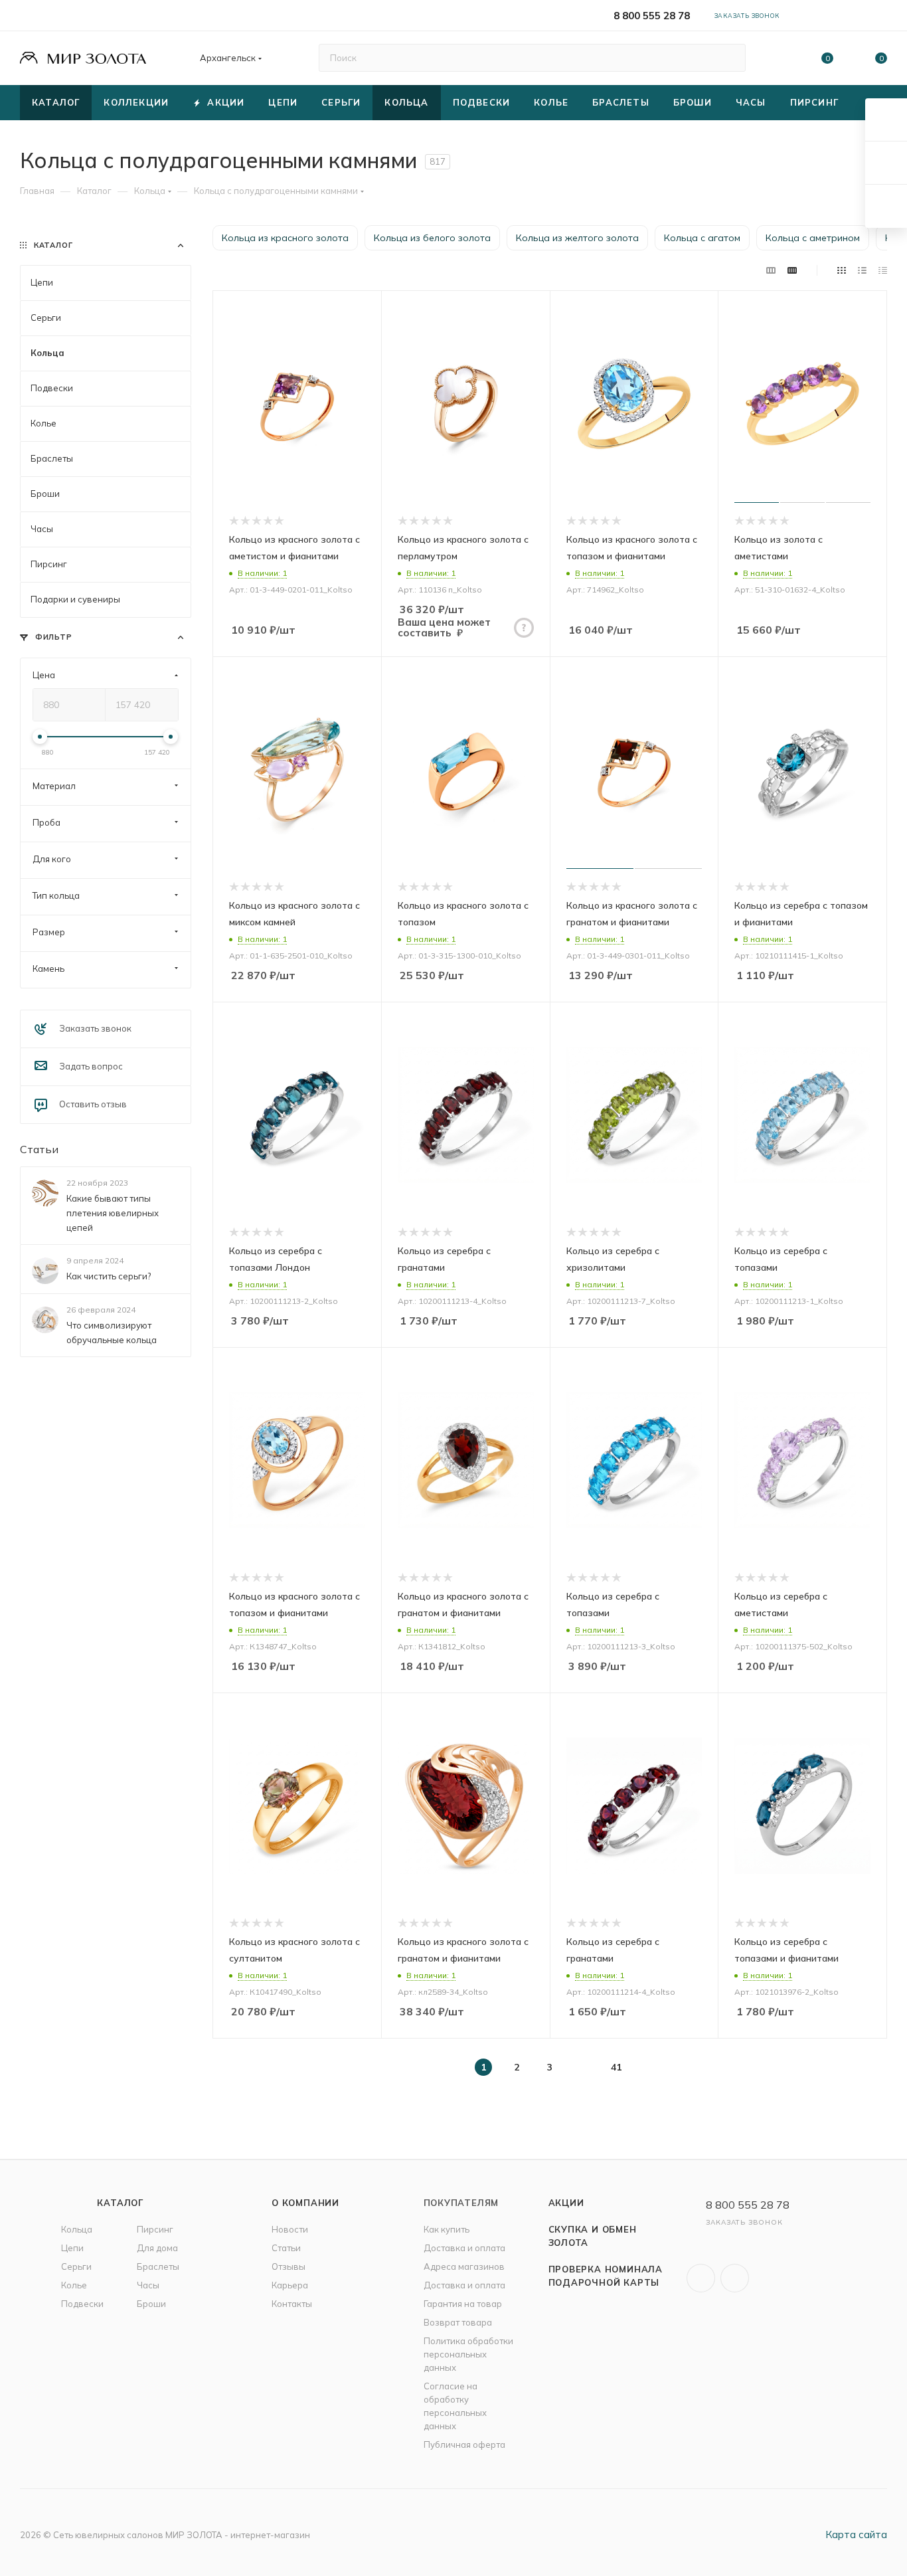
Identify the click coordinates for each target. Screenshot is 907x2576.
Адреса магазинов (464, 2266)
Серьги (76, 2266)
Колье (74, 2285)
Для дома (157, 2248)
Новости (290, 2229)
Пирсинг (155, 2229)
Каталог (120, 2203)
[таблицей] (883, 270)
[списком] (862, 270)
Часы (148, 2285)
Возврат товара (458, 2322)
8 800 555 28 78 (652, 16)
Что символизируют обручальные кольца (112, 1333)
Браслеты (158, 2266)
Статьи (39, 1149)
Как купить (447, 2229)
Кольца (77, 2229)
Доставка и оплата (464, 2248)
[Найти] (729, 58)
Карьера (290, 2285)
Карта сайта (856, 2534)
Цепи (72, 2248)
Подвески (82, 2304)
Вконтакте (701, 2278)
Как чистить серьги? (109, 1276)
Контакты (292, 2304)
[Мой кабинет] (881, 18)
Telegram (735, 2278)
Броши (151, 2304)
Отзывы (289, 2266)
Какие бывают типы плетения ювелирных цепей (113, 1213)
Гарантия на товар (463, 2304)
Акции (566, 2203)
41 (616, 2067)
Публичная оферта (464, 2444)
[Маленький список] (771, 270)
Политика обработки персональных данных (468, 2354)
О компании (305, 2203)
